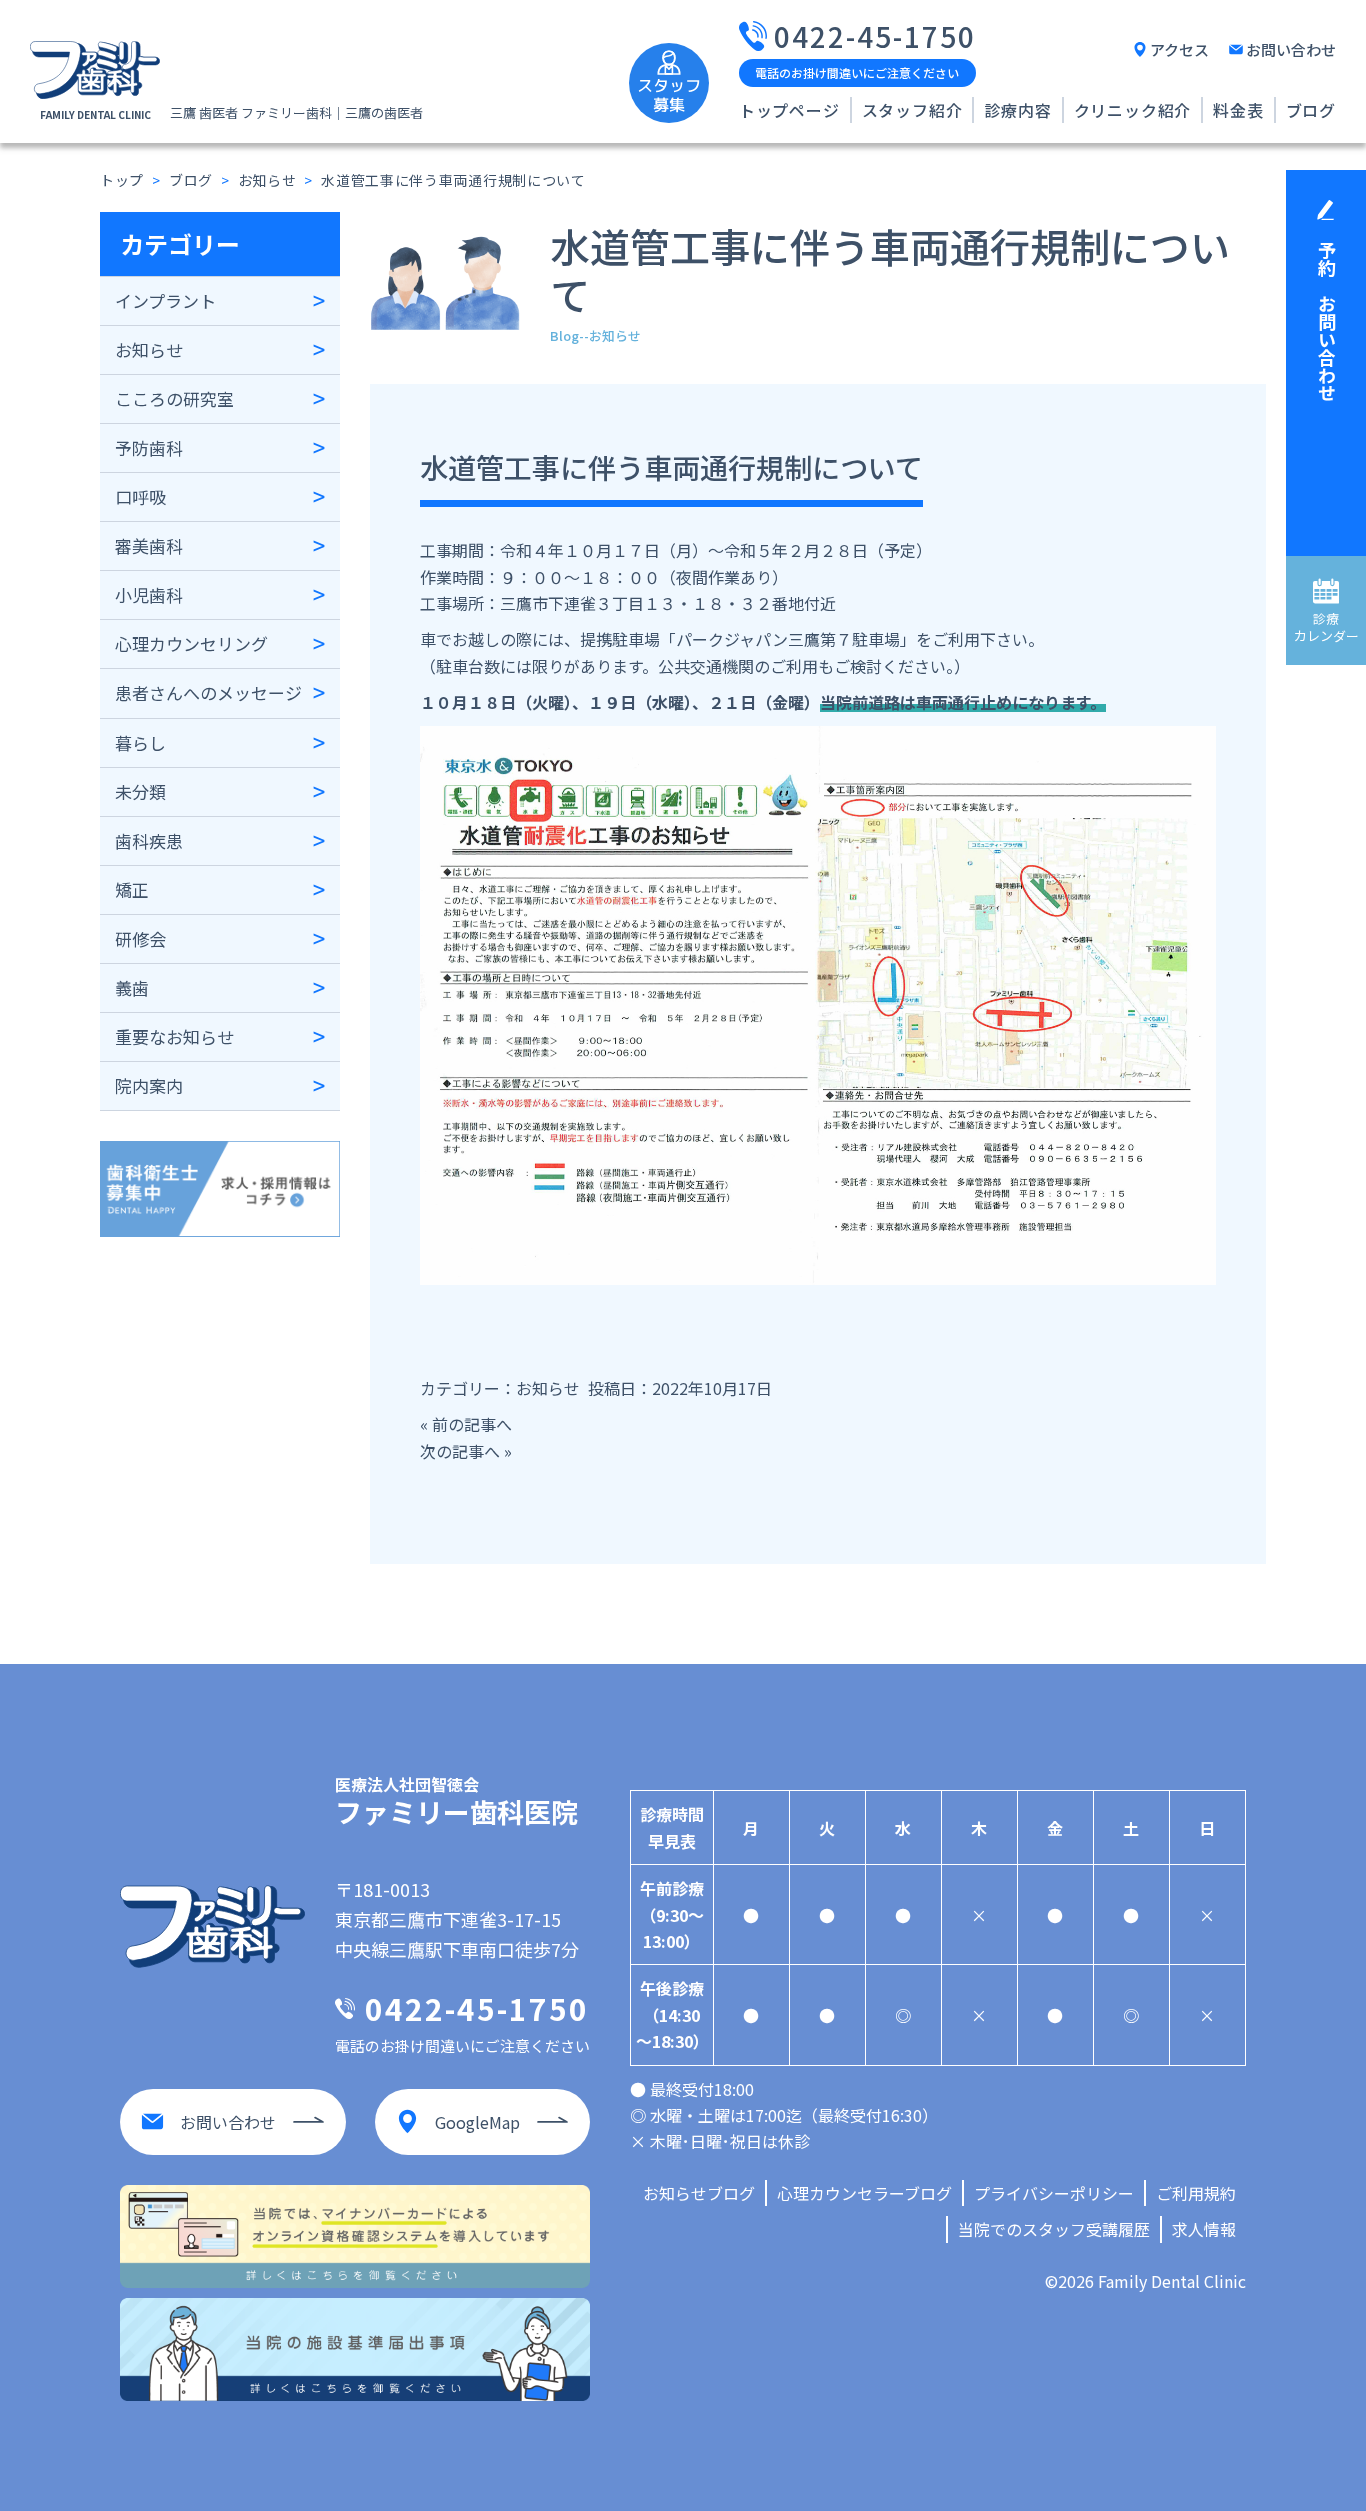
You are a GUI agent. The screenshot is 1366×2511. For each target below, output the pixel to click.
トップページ (789, 110)
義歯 (132, 987)
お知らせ (149, 349)
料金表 (1238, 110)
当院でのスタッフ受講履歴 (1054, 2229)
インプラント (165, 300)
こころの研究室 (174, 398)
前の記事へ (472, 1424)
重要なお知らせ (174, 1036)
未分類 (140, 791)
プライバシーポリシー (1054, 2193)
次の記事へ (460, 1451)
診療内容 (1017, 110)
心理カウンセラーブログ (864, 2193)
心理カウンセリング (191, 643)
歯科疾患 (149, 840)
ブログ (1311, 110)
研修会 (140, 938)
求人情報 (1204, 2229)
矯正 (132, 889)
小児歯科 (149, 594)
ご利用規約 (1196, 2193)
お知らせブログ (699, 2193)
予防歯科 (149, 447)
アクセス (1179, 49)
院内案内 (149, 1085)
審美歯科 (149, 545)
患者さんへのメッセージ (208, 692)
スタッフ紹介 (912, 110)
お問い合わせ (1291, 49)
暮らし (140, 742)
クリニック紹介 (1133, 110)
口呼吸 (140, 496)
